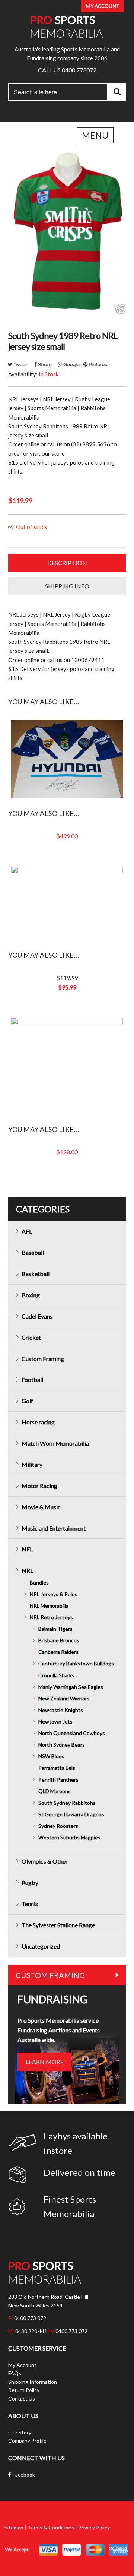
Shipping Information (33, 2382)
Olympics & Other (45, 1861)
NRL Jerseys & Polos (54, 1594)
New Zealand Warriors (64, 1698)
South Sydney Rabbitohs (67, 1803)
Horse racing (38, 1422)
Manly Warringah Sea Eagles (71, 1687)
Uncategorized (41, 1946)
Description (67, 563)
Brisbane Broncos (59, 1640)
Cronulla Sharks (56, 1675)
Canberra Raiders (58, 1652)
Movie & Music (41, 1507)
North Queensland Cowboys (72, 1733)
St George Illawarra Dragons (71, 1814)
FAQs (15, 2373)
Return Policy (24, 2390)
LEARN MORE (45, 2062)
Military (32, 1464)
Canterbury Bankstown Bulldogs (76, 1663)
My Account (22, 2365)
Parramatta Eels (57, 1768)
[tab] (67, 563)
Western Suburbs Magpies (69, 1837)
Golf (27, 1401)
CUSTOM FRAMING (50, 1975)
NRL (27, 1570)
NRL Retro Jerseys (51, 1617)
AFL (27, 1231)
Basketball (36, 1274)
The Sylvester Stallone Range (58, 1925)
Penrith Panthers (58, 1780)
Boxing (31, 1295)
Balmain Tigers (55, 1629)
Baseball (33, 1252)
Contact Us (22, 2398)
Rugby (30, 1882)
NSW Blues (51, 1756)
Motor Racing (39, 1486)
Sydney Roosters (58, 1826)
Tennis (30, 1904)
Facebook (24, 2474)
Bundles (39, 1583)
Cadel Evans (37, 1316)
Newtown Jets (55, 1721)
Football (32, 1379)
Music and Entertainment (54, 1528)
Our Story (20, 2432)
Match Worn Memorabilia (55, 1443)
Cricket (31, 1337)
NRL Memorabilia (49, 1606)
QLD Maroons (55, 1791)
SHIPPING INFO (67, 586)
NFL (27, 1549)
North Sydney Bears (62, 1745)
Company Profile (27, 2441)
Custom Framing (43, 1359)
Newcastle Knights (61, 1710)
